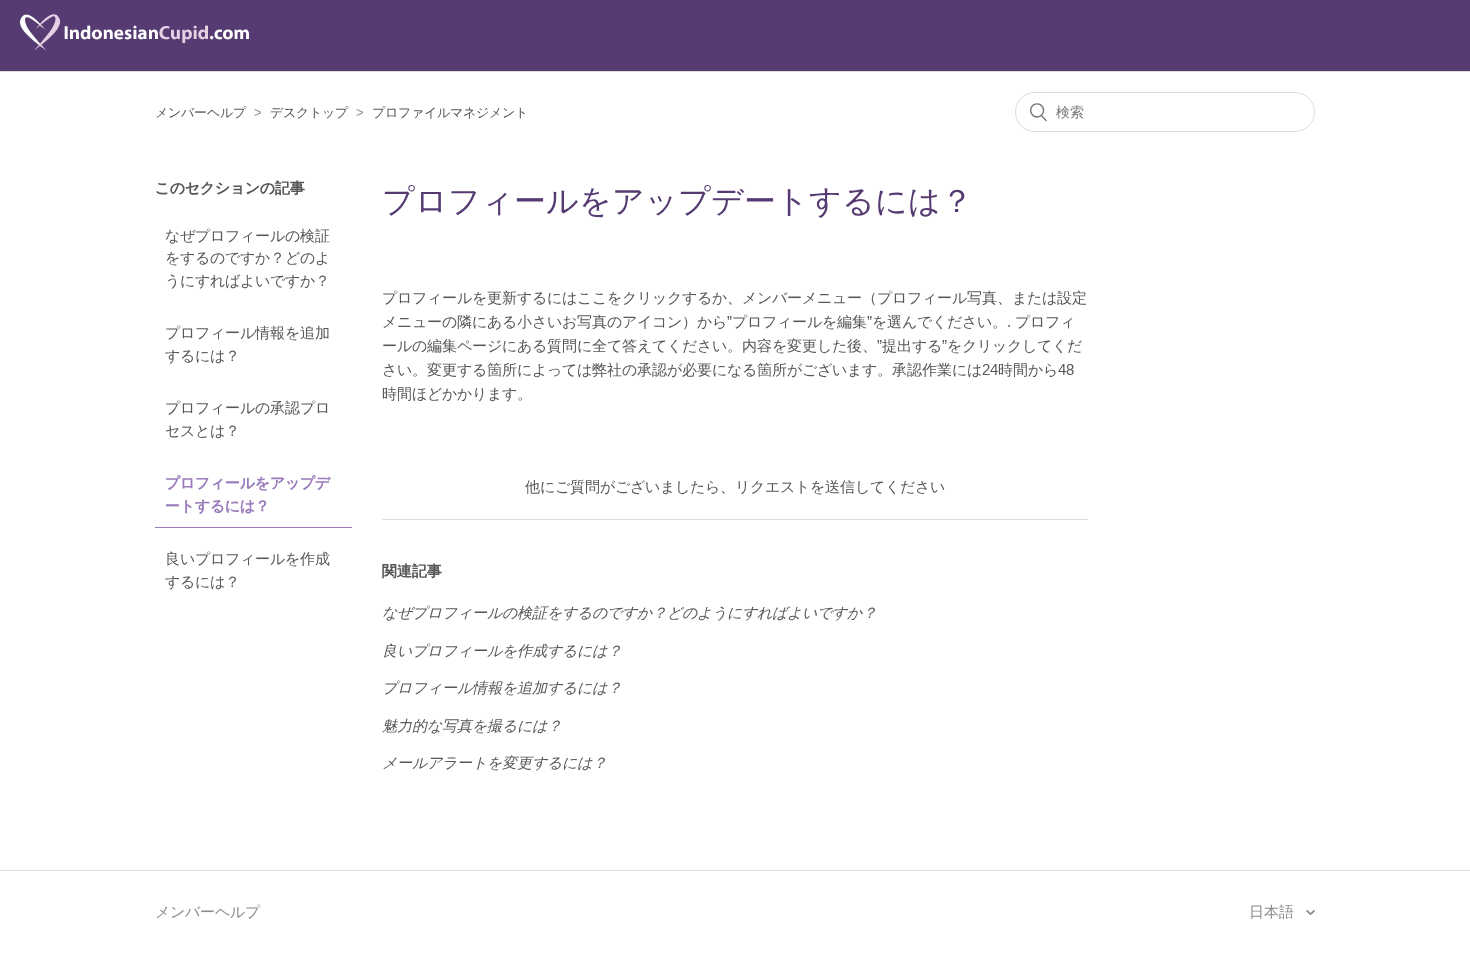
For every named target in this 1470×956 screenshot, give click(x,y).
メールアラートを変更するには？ (494, 762)
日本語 (1273, 911)
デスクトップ (309, 112)
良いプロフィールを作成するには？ (247, 570)
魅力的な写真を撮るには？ (472, 725)
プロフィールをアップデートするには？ (247, 494)
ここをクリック (629, 297)
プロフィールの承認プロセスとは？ (247, 419)
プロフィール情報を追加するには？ (247, 344)
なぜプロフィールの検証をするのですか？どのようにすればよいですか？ (247, 258)
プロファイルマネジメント (450, 112)
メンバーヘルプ (200, 112)
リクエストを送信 (795, 486)
